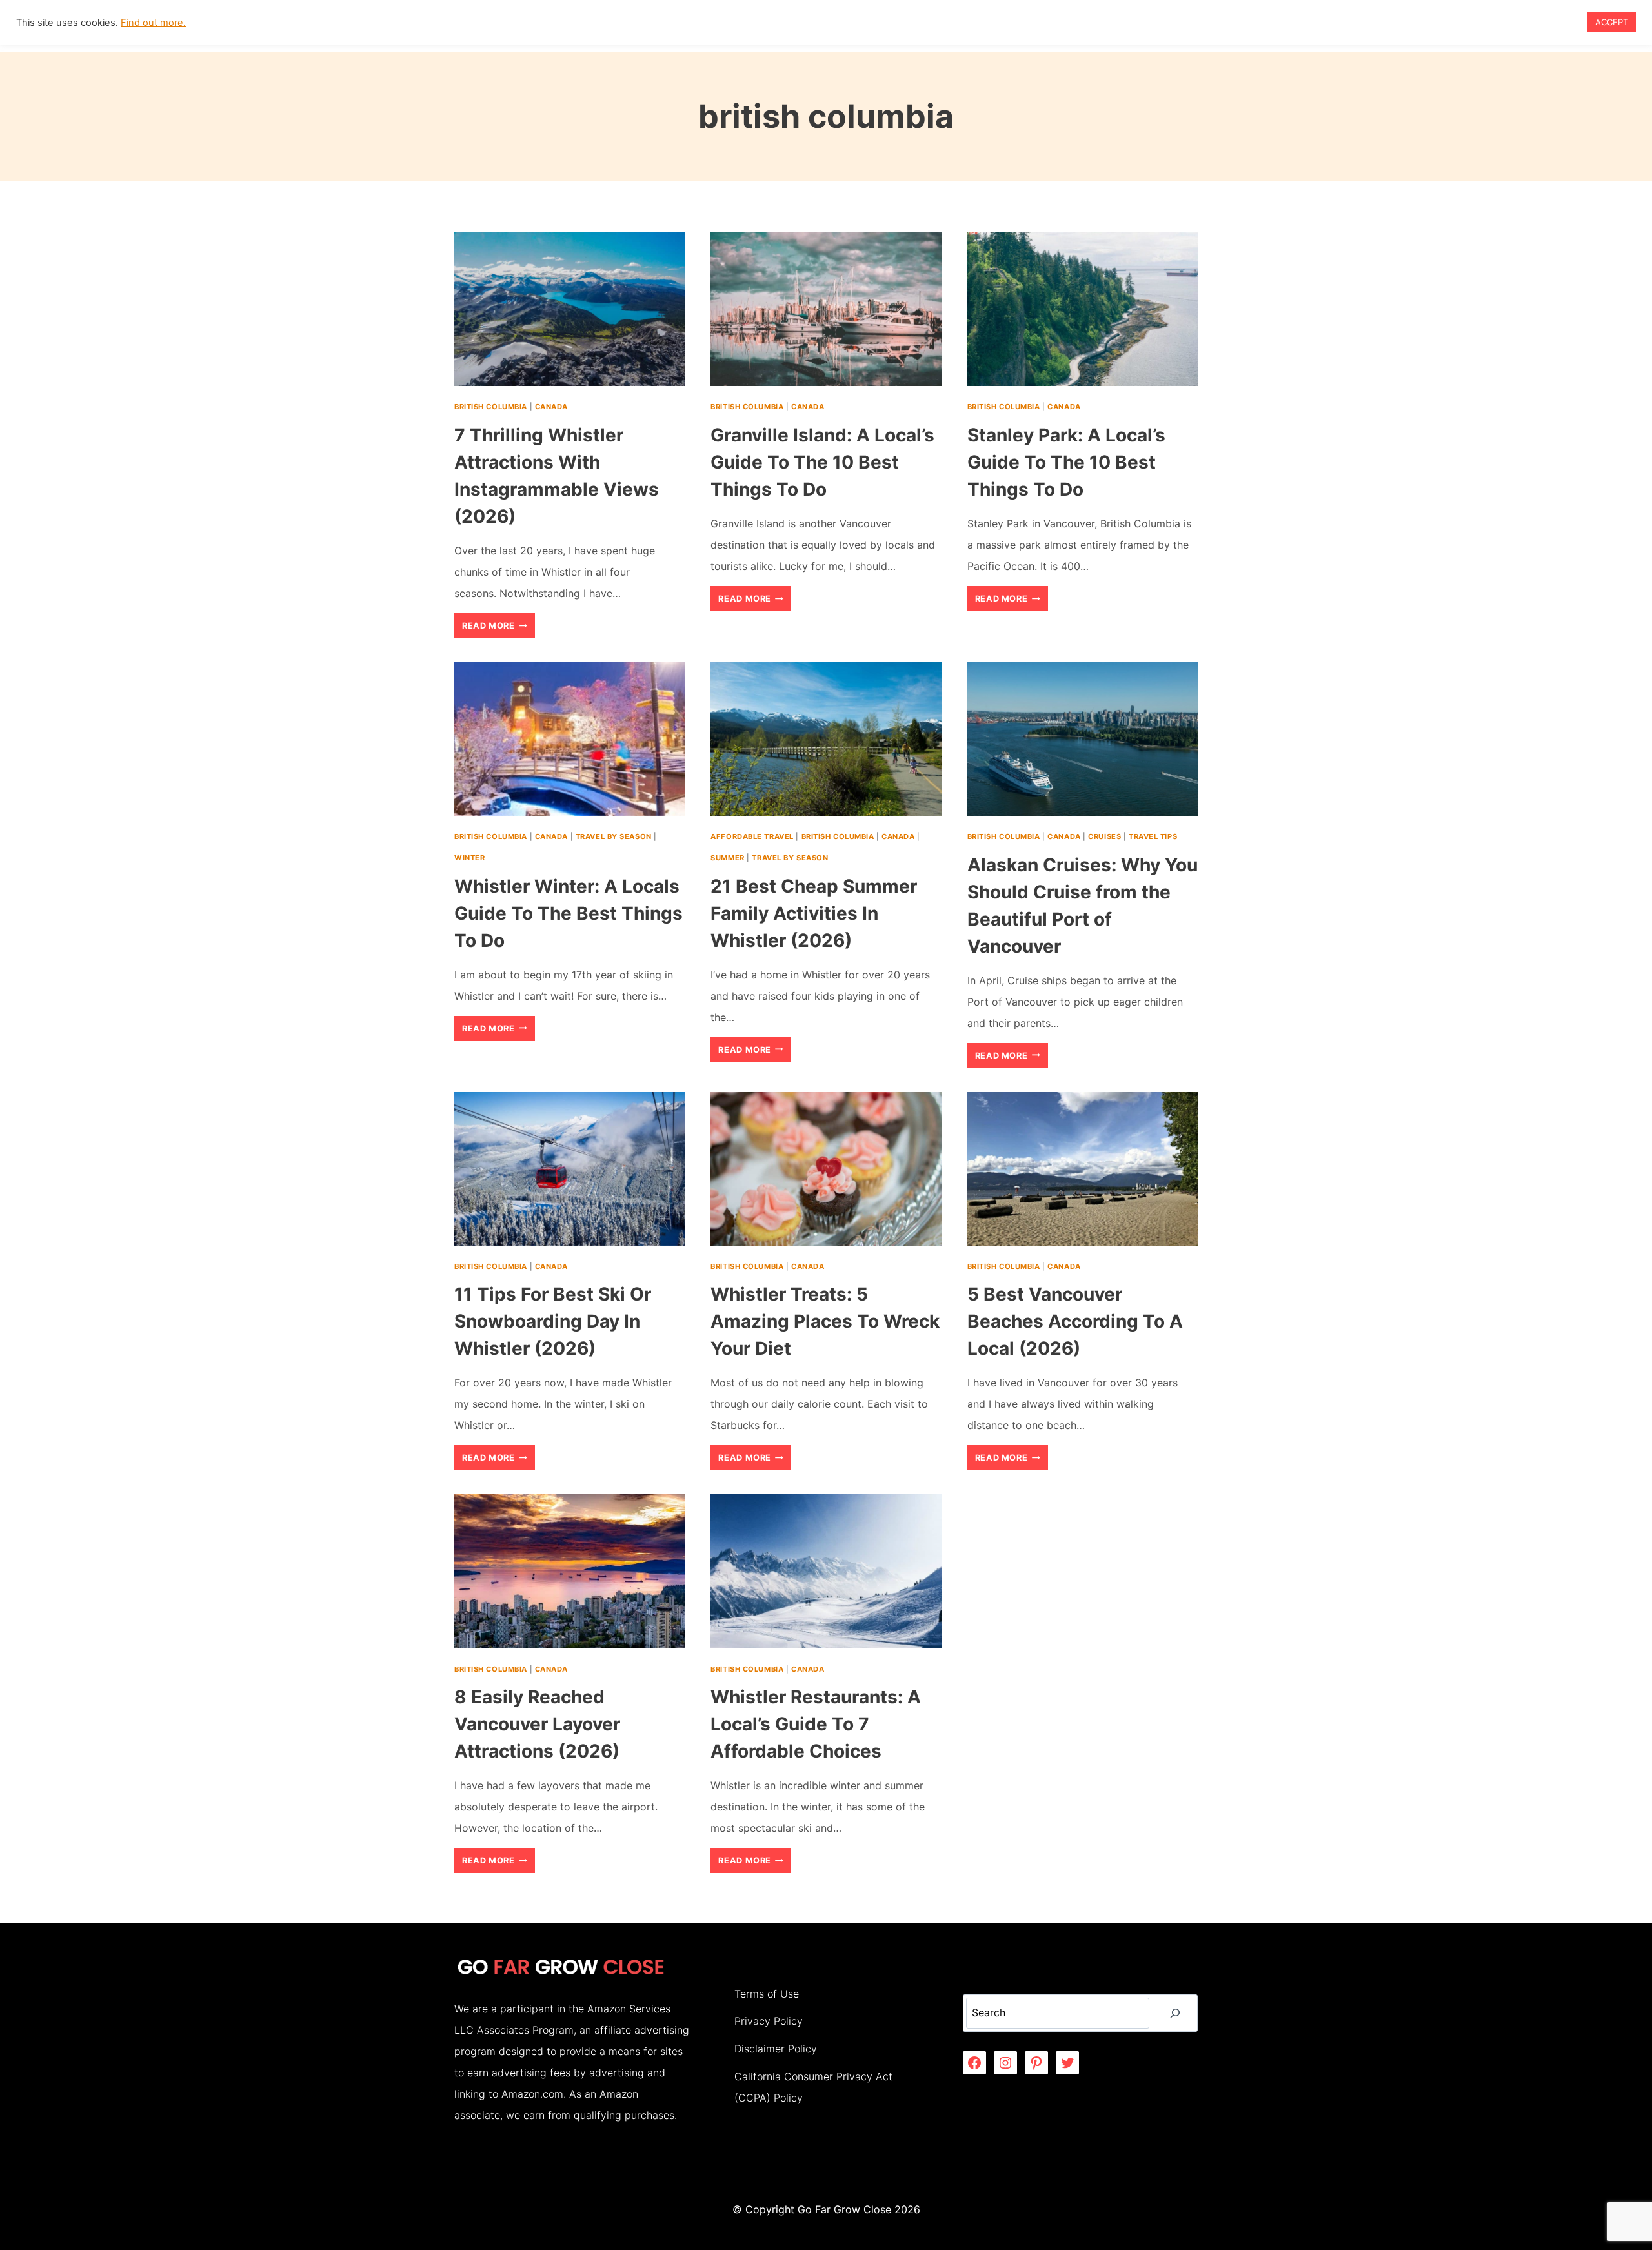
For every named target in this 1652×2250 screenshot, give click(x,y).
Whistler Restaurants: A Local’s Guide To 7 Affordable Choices (816, 1724)
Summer (727, 858)
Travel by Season (614, 836)
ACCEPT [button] (1612, 22)
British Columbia (491, 407)
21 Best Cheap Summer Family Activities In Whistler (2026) (814, 913)
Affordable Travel (752, 836)
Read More (499, 629)
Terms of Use (767, 1994)
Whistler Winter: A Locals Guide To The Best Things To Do (569, 913)
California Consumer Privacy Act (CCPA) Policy (813, 2087)
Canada (551, 407)
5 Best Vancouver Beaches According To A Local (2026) (1075, 1321)
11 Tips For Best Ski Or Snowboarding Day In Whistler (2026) (553, 1321)
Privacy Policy (769, 2021)
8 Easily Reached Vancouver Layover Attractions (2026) (537, 1724)
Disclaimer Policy (776, 2049)
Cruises (1104, 836)
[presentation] (569, 309)
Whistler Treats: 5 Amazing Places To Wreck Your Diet (825, 1321)
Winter (469, 858)
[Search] (1175, 2013)
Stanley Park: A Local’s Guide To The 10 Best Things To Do (1066, 462)
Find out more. (153, 23)
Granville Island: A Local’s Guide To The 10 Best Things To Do (822, 462)
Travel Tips (1153, 836)
